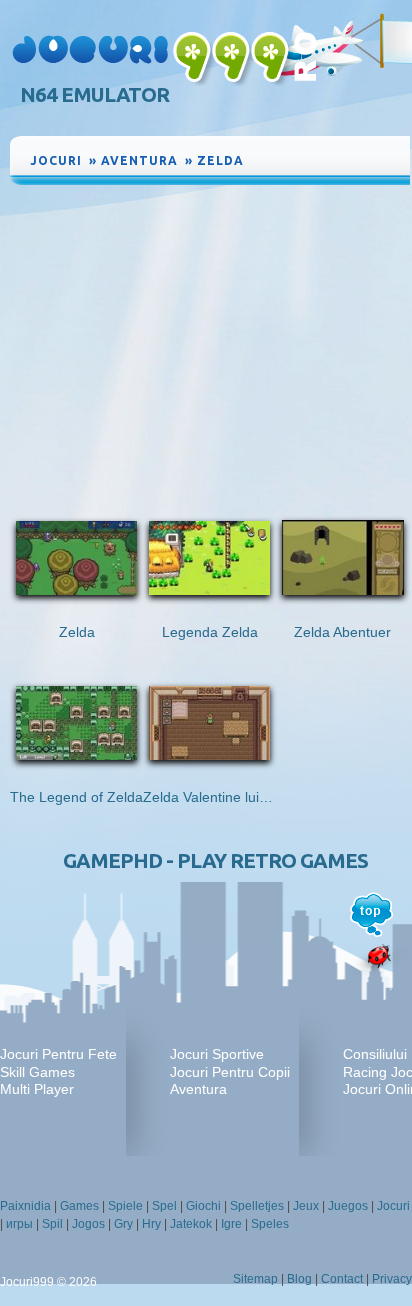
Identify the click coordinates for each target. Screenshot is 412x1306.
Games (79, 1206)
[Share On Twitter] (372, 157)
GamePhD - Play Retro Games (215, 860)
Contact (342, 1279)
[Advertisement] (210, 339)
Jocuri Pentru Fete (58, 1054)
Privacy (392, 1279)
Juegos (348, 1206)
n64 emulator (94, 94)
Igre (231, 1224)
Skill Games (37, 1072)
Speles (270, 1224)
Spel (164, 1206)
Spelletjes (257, 1206)
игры (19, 1224)
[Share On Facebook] (351, 157)
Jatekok (191, 1224)
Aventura (198, 1089)
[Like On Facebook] (326, 157)
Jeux (306, 1206)
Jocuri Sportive (217, 1054)
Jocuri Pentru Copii (230, 1072)
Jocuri (393, 1206)
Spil (52, 1224)
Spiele (125, 1206)
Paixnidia (25, 1206)
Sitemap (255, 1279)
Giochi (203, 1206)
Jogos (88, 1224)
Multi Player (37, 1089)
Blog (299, 1279)
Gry (123, 1224)
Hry (151, 1224)
